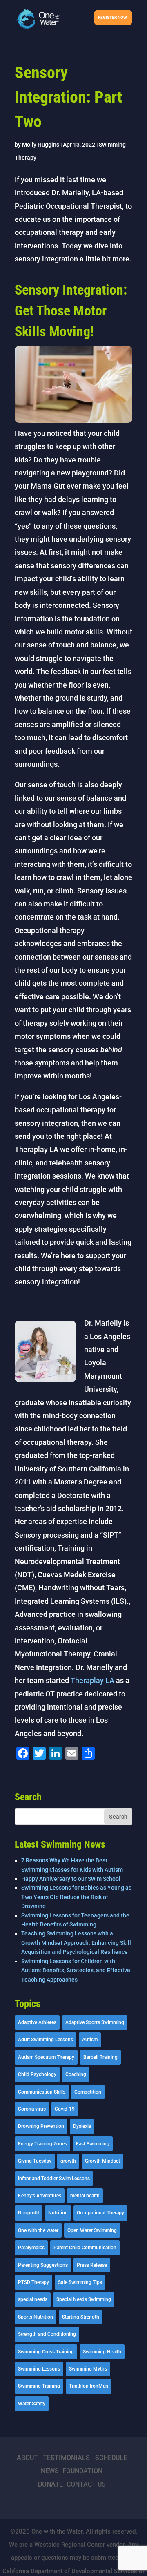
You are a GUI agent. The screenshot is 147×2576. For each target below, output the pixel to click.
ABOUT (27, 2458)
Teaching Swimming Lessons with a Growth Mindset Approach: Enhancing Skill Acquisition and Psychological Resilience (76, 1943)
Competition (88, 2092)
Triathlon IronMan (89, 2386)
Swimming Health (102, 2352)
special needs (33, 2299)
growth (68, 2161)
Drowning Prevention (41, 2126)
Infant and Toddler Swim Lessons (54, 2179)
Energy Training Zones (42, 2144)
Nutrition (58, 2213)
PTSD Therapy (33, 2282)
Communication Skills (42, 2092)
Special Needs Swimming (84, 2299)
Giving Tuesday (35, 2161)
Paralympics (31, 2248)
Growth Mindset (102, 2161)
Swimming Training (39, 2386)
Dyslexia (82, 2126)
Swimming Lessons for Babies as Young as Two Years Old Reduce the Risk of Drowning (76, 1897)
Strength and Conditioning (47, 2334)
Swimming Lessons (39, 2369)
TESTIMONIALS (66, 2458)
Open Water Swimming (92, 2230)
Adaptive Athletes (37, 2022)
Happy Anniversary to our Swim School (71, 1879)
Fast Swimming (93, 2144)
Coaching (76, 2074)
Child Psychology (37, 2074)
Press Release (92, 2265)
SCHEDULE (111, 2458)
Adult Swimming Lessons (46, 2040)
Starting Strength (81, 2317)
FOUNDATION (82, 2471)
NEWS (50, 2471)
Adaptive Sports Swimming (95, 2022)
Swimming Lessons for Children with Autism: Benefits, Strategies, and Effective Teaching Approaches (76, 1970)
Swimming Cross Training (46, 2352)
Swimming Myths (88, 2369)
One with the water (38, 2230)
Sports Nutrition (36, 2317)
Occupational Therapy (100, 2213)
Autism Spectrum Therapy (46, 2057)
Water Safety (32, 2404)
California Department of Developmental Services (70, 2571)
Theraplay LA (92, 1680)
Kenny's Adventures (40, 2196)
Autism (90, 2040)
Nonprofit (29, 2213)
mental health (85, 2196)
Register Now (112, 17)
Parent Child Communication (85, 2248)
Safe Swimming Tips (80, 2282)
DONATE (50, 2484)
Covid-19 (65, 2109)
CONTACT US (86, 2484)
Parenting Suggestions (43, 2265)
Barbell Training (100, 2057)
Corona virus (32, 2109)
